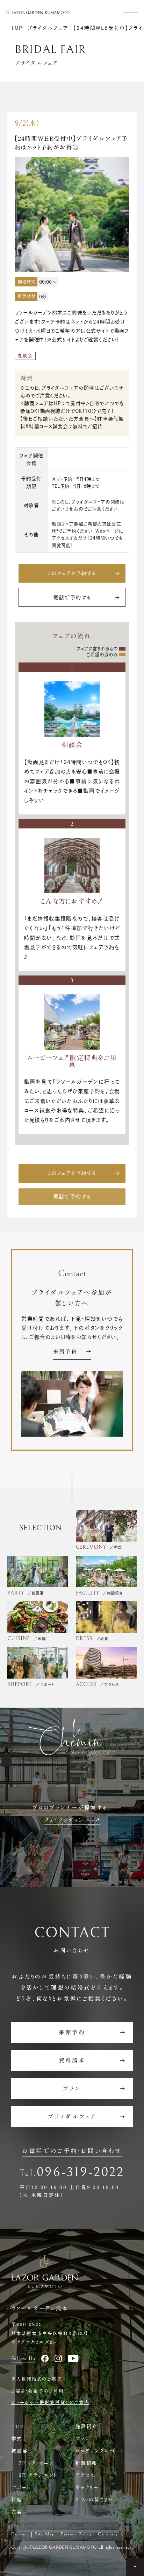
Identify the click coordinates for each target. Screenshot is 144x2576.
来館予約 (65, 1352)
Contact (20, 2534)
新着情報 (86, 2463)
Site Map (45, 2534)
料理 (17, 2499)
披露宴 (20, 2451)
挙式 (17, 2438)
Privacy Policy (76, 2534)
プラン (82, 2438)
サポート (21, 2487)
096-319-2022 (81, 2172)
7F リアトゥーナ (37, 2463)
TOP (18, 2426)
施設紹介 (86, 2426)
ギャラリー (87, 2487)
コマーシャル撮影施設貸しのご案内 (50, 2402)
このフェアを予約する (72, 573)
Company (108, 2534)
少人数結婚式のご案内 (37, 2379)
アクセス (85, 2475)
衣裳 (17, 2512)
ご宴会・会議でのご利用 (38, 2391)
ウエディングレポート (100, 2451)
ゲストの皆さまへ (95, 2499)
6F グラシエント (38, 2475)
